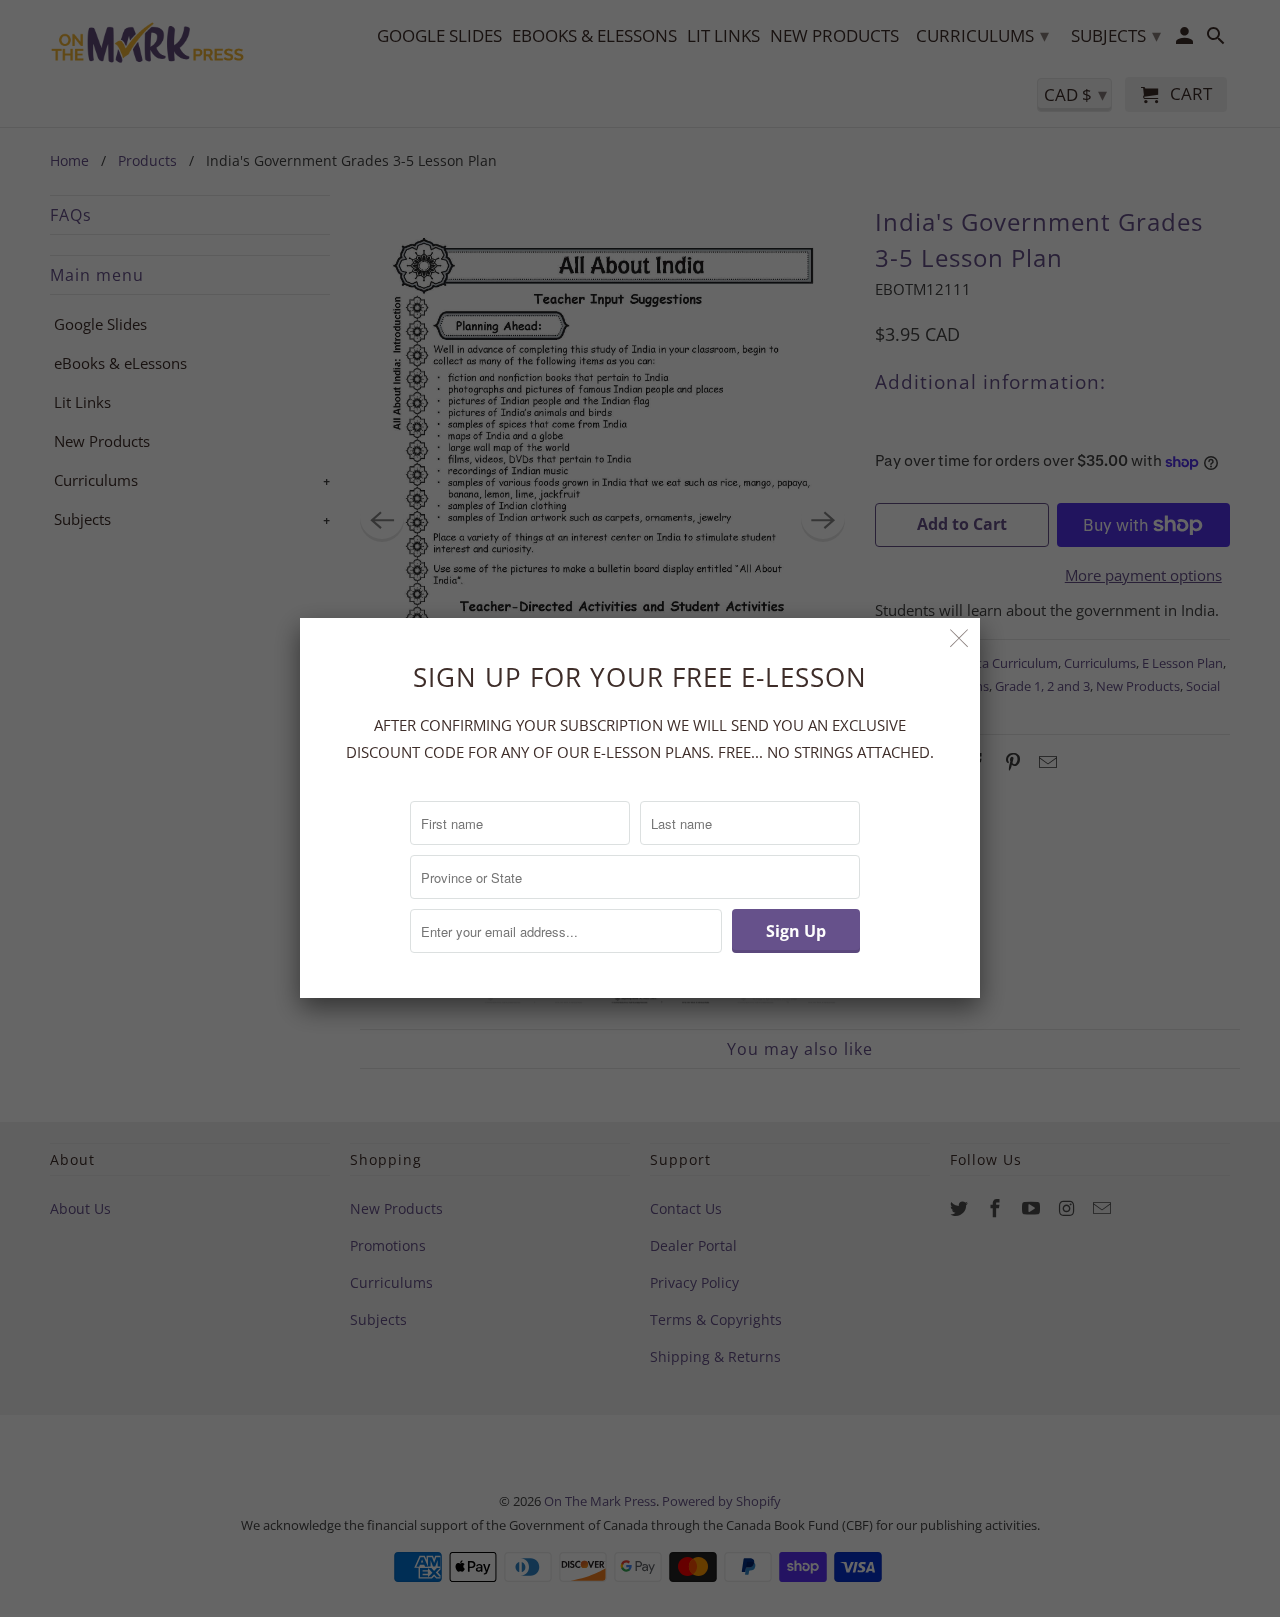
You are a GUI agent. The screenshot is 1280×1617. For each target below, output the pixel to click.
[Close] (959, 638)
